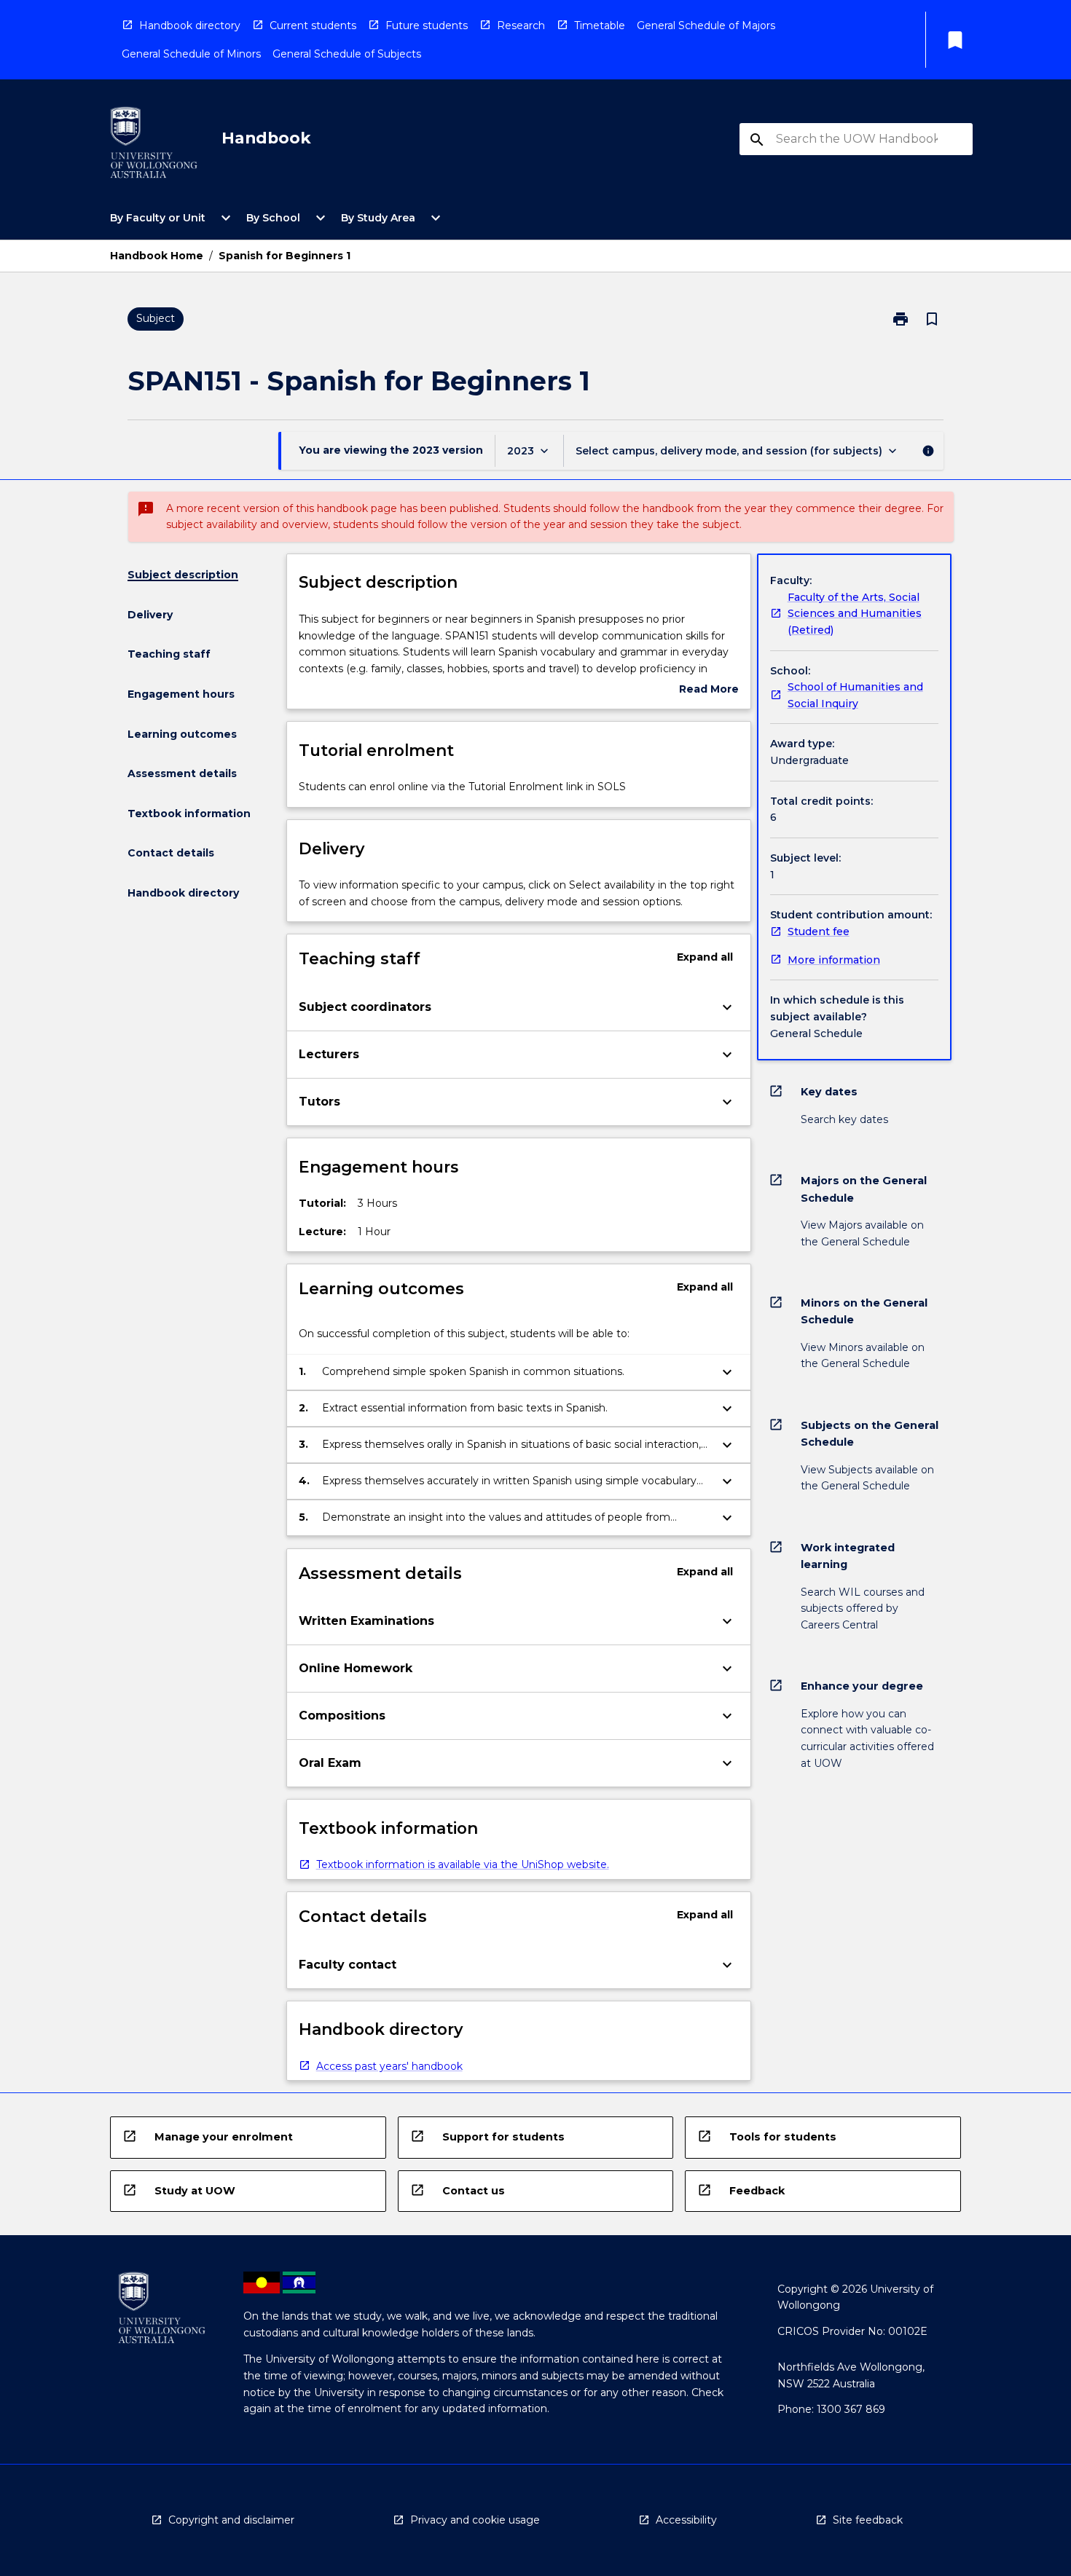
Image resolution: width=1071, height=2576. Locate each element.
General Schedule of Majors (706, 25)
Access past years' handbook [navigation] (389, 2066)
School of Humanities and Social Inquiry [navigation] (855, 695)
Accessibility (686, 2520)
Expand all (705, 957)
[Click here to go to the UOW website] (154, 145)
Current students (313, 25)
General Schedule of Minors (191, 54)
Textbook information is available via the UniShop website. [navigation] (463, 1864)
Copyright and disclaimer (231, 2520)
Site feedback (868, 2520)
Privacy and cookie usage (475, 2520)
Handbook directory (190, 25)
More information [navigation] (834, 960)
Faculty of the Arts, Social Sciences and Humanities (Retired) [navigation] (855, 614)
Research (521, 25)
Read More (709, 690)
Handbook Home (157, 256)
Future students (427, 25)
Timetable (600, 25)
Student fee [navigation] (819, 931)
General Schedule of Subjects (347, 54)
